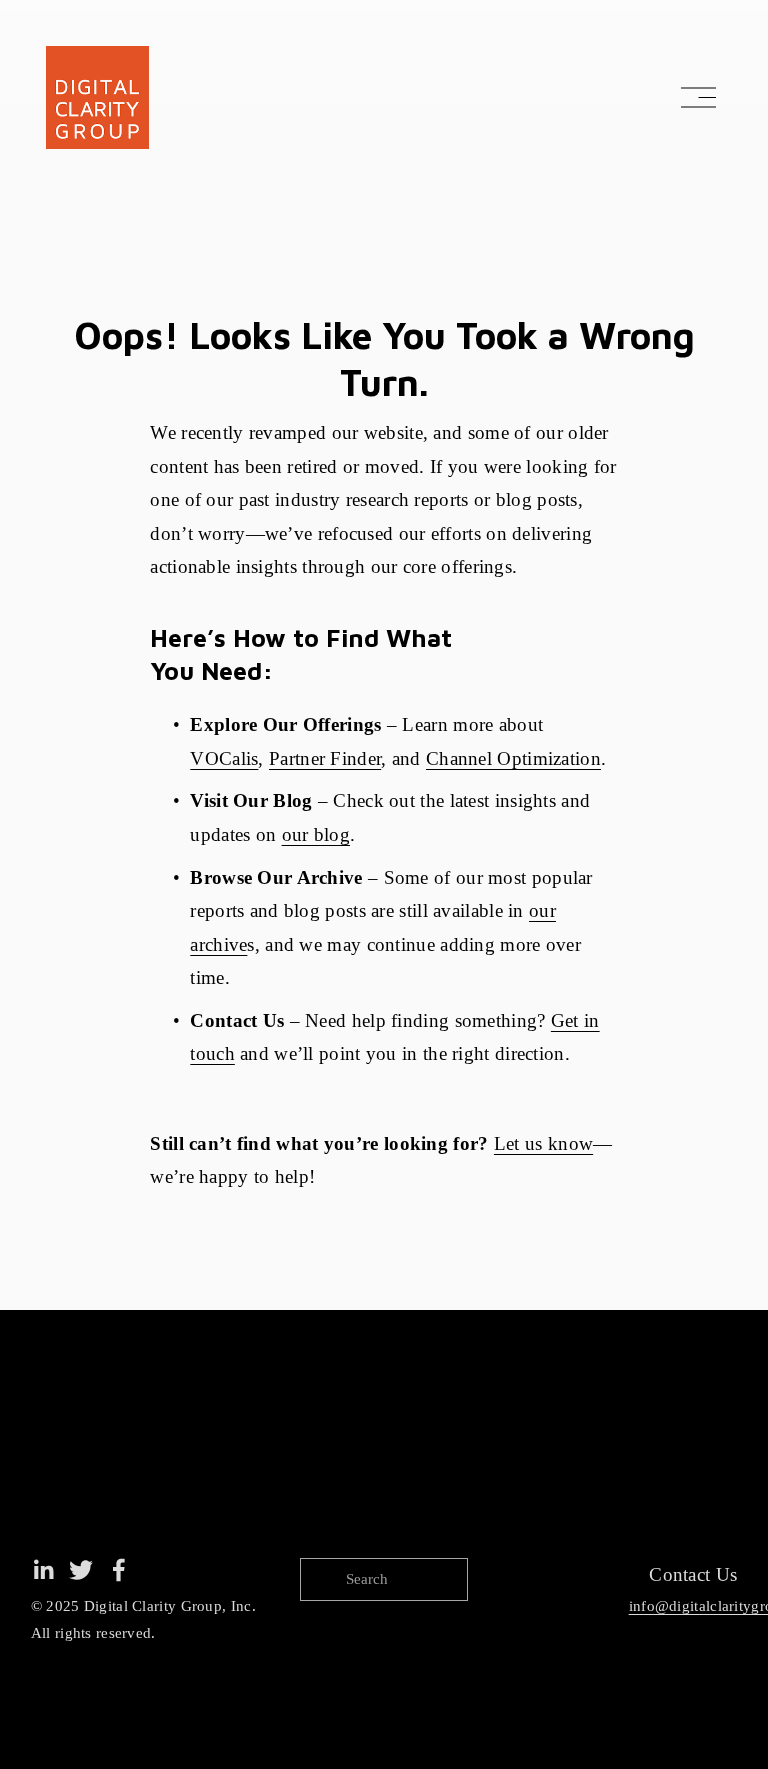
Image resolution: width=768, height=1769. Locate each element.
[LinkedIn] (43, 1570)
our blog (316, 834)
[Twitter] (81, 1570)
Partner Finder (325, 758)
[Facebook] (119, 1570)
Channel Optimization (513, 758)
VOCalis (224, 758)
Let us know (543, 1143)
